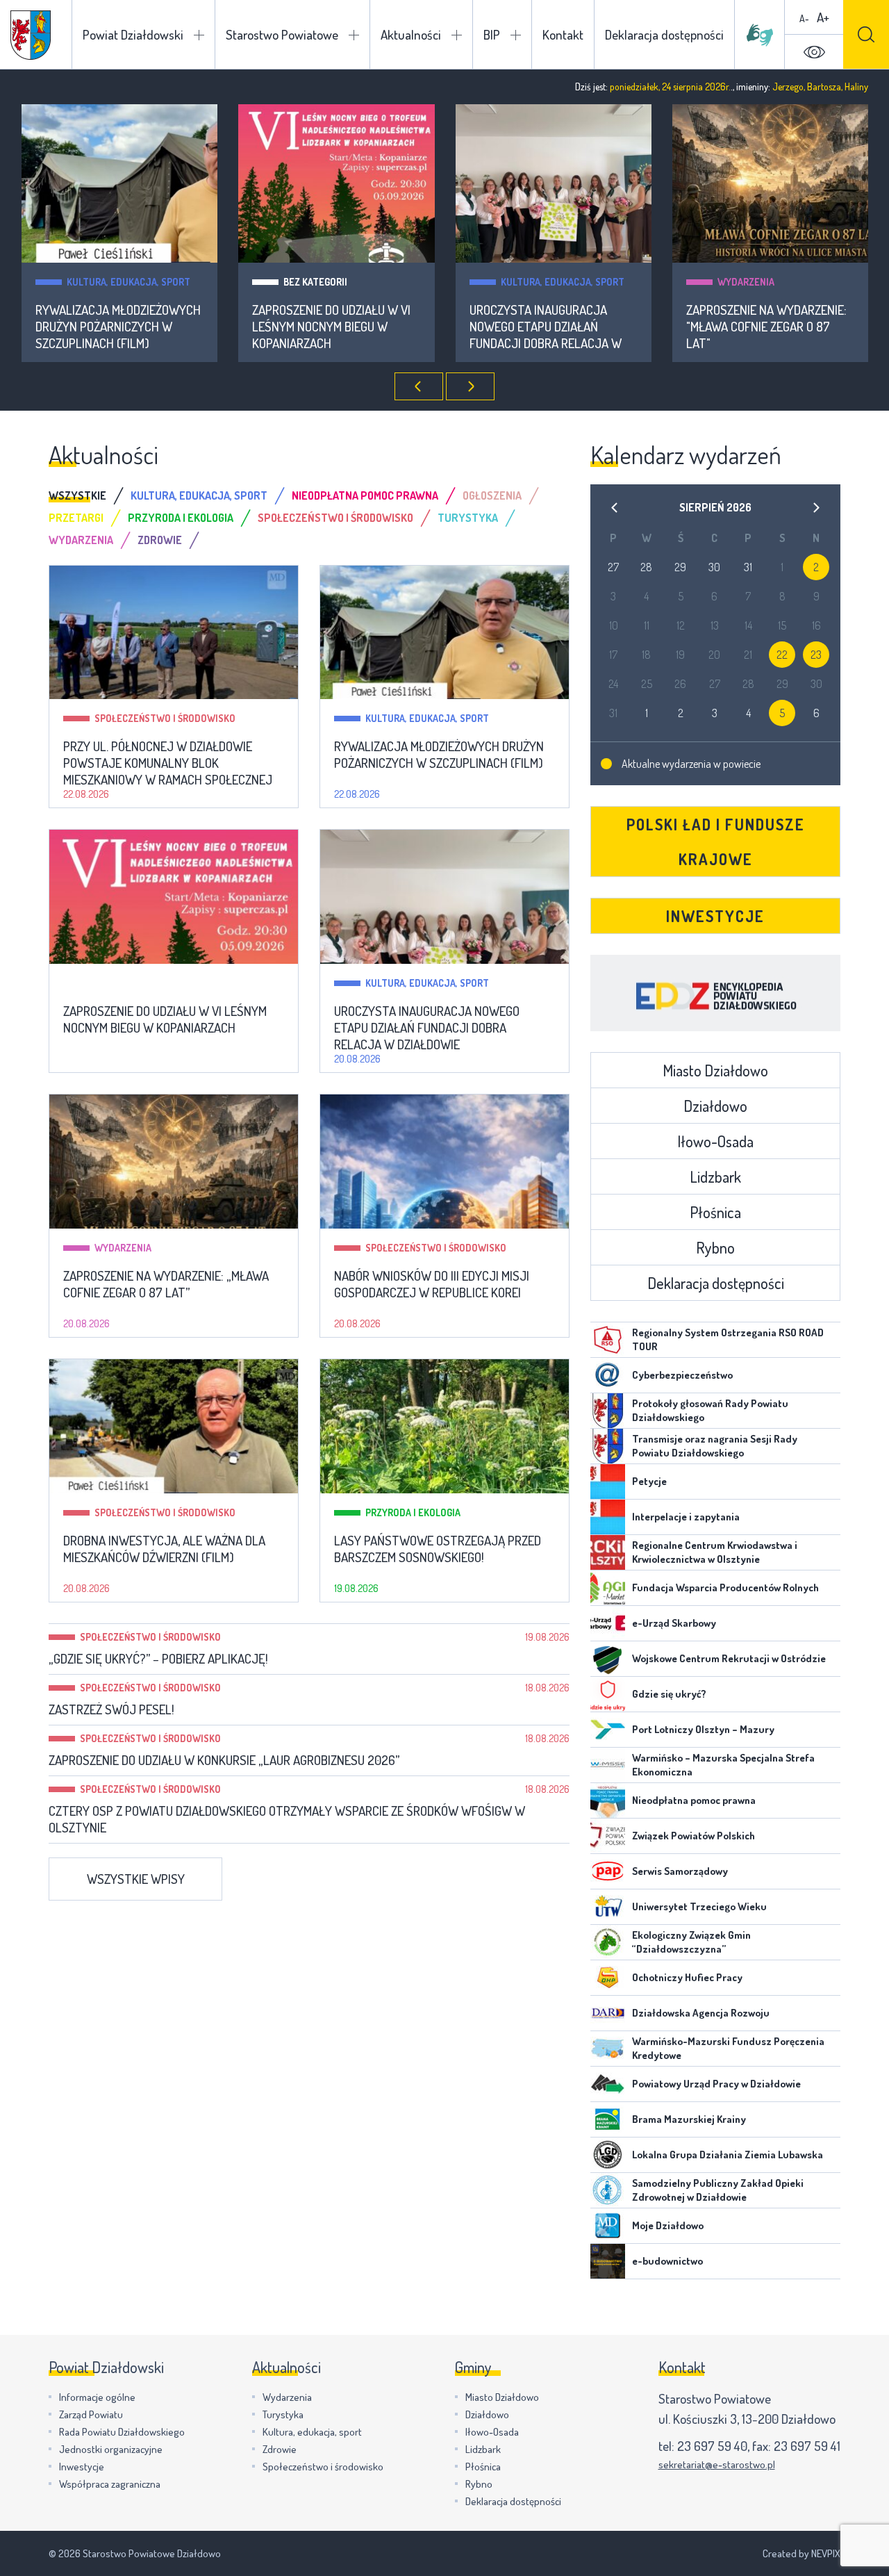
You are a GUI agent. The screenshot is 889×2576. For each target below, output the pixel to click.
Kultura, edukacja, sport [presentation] (199, 495)
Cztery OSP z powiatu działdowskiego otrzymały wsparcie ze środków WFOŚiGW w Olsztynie (287, 1819)
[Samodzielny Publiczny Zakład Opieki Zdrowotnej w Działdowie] (608, 2190)
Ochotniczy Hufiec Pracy (687, 1977)
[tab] (90, 495)
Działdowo (715, 1106)
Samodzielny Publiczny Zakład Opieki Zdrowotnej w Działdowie (718, 2190)
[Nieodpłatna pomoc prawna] (608, 1800)
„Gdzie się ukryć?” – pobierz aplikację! (158, 1659)
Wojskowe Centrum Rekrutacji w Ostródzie (729, 1658)
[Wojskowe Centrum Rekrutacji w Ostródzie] (608, 1659)
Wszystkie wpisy (136, 1879)
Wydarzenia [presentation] (81, 540)
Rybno (715, 1247)
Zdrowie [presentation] (160, 540)
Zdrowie (280, 2449)
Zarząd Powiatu (91, 2414)
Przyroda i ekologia (413, 1512)
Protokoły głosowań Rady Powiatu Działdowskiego (710, 1410)
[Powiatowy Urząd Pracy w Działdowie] (608, 2084)
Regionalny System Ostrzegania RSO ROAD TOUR (728, 1339)
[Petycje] (608, 1482)
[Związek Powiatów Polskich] (608, 1836)
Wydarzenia (746, 282)
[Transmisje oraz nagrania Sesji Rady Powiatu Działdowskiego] (608, 1446)
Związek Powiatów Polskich (693, 1836)
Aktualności (411, 34)
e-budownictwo (667, 2261)
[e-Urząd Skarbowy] (608, 1623)
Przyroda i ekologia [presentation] (181, 518)
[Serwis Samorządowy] (608, 1871)
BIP (492, 34)
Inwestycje (715, 916)
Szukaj (866, 34)
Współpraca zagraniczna (110, 2484)
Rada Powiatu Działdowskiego (122, 2432)
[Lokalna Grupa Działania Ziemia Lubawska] (608, 2155)
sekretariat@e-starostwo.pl (717, 2464)
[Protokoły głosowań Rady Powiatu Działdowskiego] (608, 1411)
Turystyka (283, 2414)
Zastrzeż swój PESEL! (111, 1709)
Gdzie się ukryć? (669, 1694)
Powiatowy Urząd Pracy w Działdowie (716, 2084)
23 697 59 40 (712, 2446)
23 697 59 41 (807, 2446)
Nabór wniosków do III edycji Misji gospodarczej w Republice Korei (432, 1284)
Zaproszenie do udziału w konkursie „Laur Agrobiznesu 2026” (224, 1760)
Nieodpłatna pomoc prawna (694, 1800)
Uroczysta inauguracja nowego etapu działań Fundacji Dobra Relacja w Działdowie (546, 327)
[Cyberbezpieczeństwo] (608, 1375)
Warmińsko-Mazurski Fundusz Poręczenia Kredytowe (728, 2048)
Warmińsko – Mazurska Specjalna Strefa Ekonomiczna (723, 1765)
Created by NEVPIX (801, 2553)
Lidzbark (715, 1176)
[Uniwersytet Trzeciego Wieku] (608, 1907)
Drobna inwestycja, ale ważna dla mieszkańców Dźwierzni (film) (164, 1549)
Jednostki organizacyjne (111, 2449)
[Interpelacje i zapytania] (608, 1517)
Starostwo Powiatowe (282, 34)
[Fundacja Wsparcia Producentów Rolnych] (608, 1588)
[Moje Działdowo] (608, 2226)
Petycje (649, 1481)
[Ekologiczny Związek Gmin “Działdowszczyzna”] (608, 1942)
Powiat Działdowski (133, 34)
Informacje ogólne (97, 2397)
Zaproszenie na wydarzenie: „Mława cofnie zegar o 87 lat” (166, 1284)
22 (782, 655)
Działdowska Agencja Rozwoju (701, 2013)
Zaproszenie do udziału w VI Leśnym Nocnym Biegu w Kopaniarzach (331, 327)
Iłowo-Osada (715, 1141)
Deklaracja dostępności (664, 34)
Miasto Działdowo (715, 1070)
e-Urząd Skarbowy (674, 1623)
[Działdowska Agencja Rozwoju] (608, 2013)
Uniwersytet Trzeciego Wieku (699, 1906)
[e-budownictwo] (608, 2261)
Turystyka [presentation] (468, 518)
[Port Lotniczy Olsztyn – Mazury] (608, 1730)
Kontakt (563, 34)
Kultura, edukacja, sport (128, 282)
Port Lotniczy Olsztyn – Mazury (703, 1729)
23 (816, 655)
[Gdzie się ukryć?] (608, 1694)
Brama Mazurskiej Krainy (689, 2119)
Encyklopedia (715, 993)
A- (804, 18)
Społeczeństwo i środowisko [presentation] (335, 518)
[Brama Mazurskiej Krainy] (608, 2119)
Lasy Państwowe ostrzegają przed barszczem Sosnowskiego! (438, 1549)
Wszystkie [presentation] (77, 495)
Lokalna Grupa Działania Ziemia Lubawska (728, 2155)
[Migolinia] (760, 35)
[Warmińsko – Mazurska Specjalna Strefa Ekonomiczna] (608, 1765)
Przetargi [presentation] (76, 518)
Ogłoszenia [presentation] (492, 495)
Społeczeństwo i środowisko (165, 718)
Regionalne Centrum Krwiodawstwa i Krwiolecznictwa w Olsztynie (715, 1552)
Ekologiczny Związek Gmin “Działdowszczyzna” (691, 1942)
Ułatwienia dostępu (814, 52)
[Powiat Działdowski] (31, 35)
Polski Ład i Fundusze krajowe (716, 842)
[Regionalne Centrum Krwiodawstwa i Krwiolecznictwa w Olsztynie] (608, 1552)
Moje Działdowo (668, 2225)
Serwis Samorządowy (680, 1871)
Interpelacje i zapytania (686, 1517)
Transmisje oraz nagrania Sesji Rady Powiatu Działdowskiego (715, 1446)
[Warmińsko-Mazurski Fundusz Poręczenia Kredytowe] (608, 2049)
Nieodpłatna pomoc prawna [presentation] (365, 495)
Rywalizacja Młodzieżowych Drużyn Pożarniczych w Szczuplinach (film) (118, 327)
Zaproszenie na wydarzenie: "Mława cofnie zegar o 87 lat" (766, 327)
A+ (823, 17)
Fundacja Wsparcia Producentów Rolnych (725, 1588)
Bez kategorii (315, 282)
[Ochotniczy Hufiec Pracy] (608, 1978)
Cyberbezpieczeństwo (682, 1375)
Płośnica (715, 1212)
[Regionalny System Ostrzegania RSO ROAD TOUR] (608, 1340)
